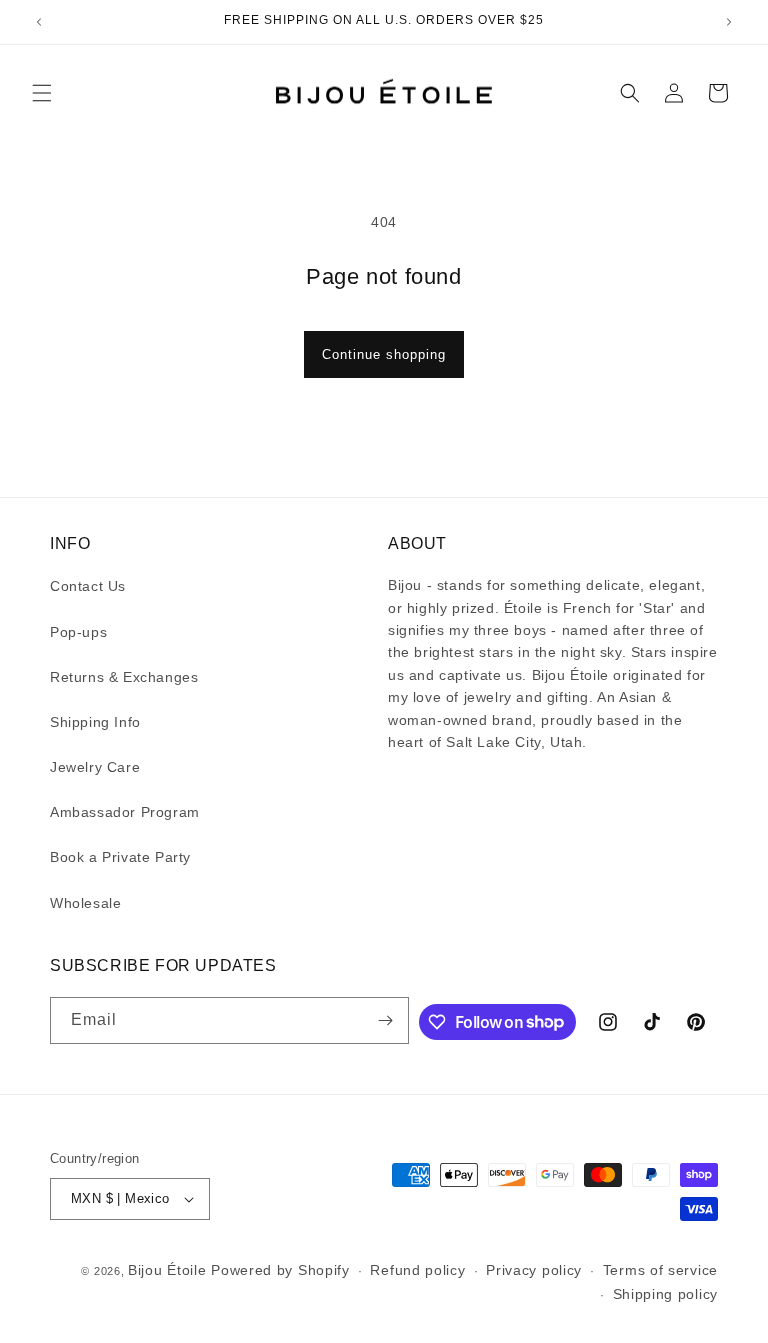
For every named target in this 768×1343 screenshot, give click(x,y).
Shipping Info (95, 722)
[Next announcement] (729, 22)
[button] (42, 93)
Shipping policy (666, 1294)
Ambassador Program (125, 812)
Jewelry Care (95, 767)
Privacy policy (534, 1270)
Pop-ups (78, 632)
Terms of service (660, 1270)
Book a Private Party (120, 857)
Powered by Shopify (280, 1270)
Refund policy (417, 1270)
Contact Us (88, 586)
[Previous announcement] (39, 22)
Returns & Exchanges (124, 677)
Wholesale (85, 903)
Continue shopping (384, 354)
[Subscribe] (386, 1020)
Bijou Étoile (169, 1270)
